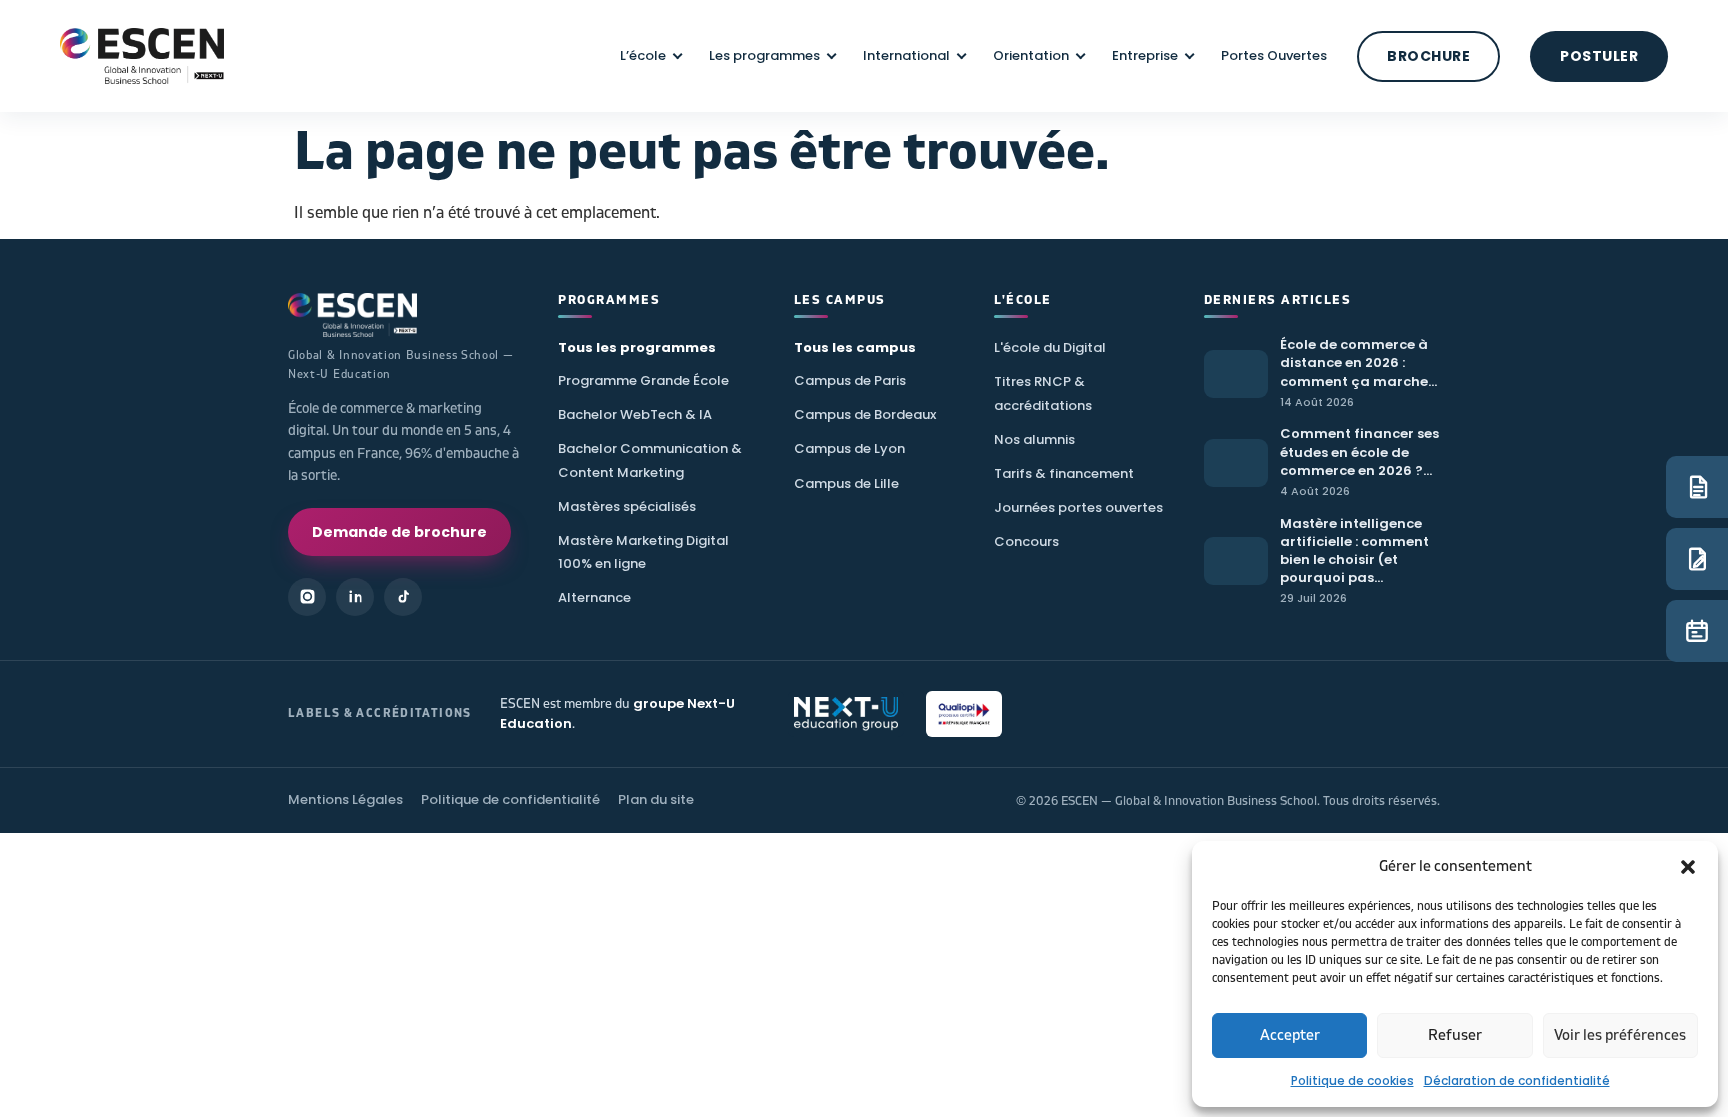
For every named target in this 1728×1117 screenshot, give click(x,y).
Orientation (1031, 55)
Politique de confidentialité (510, 799)
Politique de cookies (1352, 1080)
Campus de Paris (850, 380)
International (906, 55)
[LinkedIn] (355, 597)
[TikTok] (403, 597)
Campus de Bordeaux (865, 414)
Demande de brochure (399, 532)
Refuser (1455, 1035)
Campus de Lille (846, 483)
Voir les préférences (1620, 1035)
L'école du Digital (1050, 347)
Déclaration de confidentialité (1517, 1080)
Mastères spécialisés (627, 506)
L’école (643, 55)
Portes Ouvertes (1274, 55)
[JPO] (1697, 631)
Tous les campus (855, 347)
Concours (1026, 541)
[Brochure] (1697, 487)
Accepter (1290, 1035)
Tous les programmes (637, 347)
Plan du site (656, 799)
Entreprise (1145, 55)
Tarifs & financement (1064, 473)
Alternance (594, 597)
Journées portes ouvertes (1078, 507)
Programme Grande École (643, 380)
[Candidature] (1697, 559)
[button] (1688, 867)
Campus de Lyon (849, 448)
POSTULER (1599, 56)
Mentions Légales (345, 799)
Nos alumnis (1034, 439)
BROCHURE (1428, 56)
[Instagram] (307, 597)
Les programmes (764, 55)
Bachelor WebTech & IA (635, 414)
